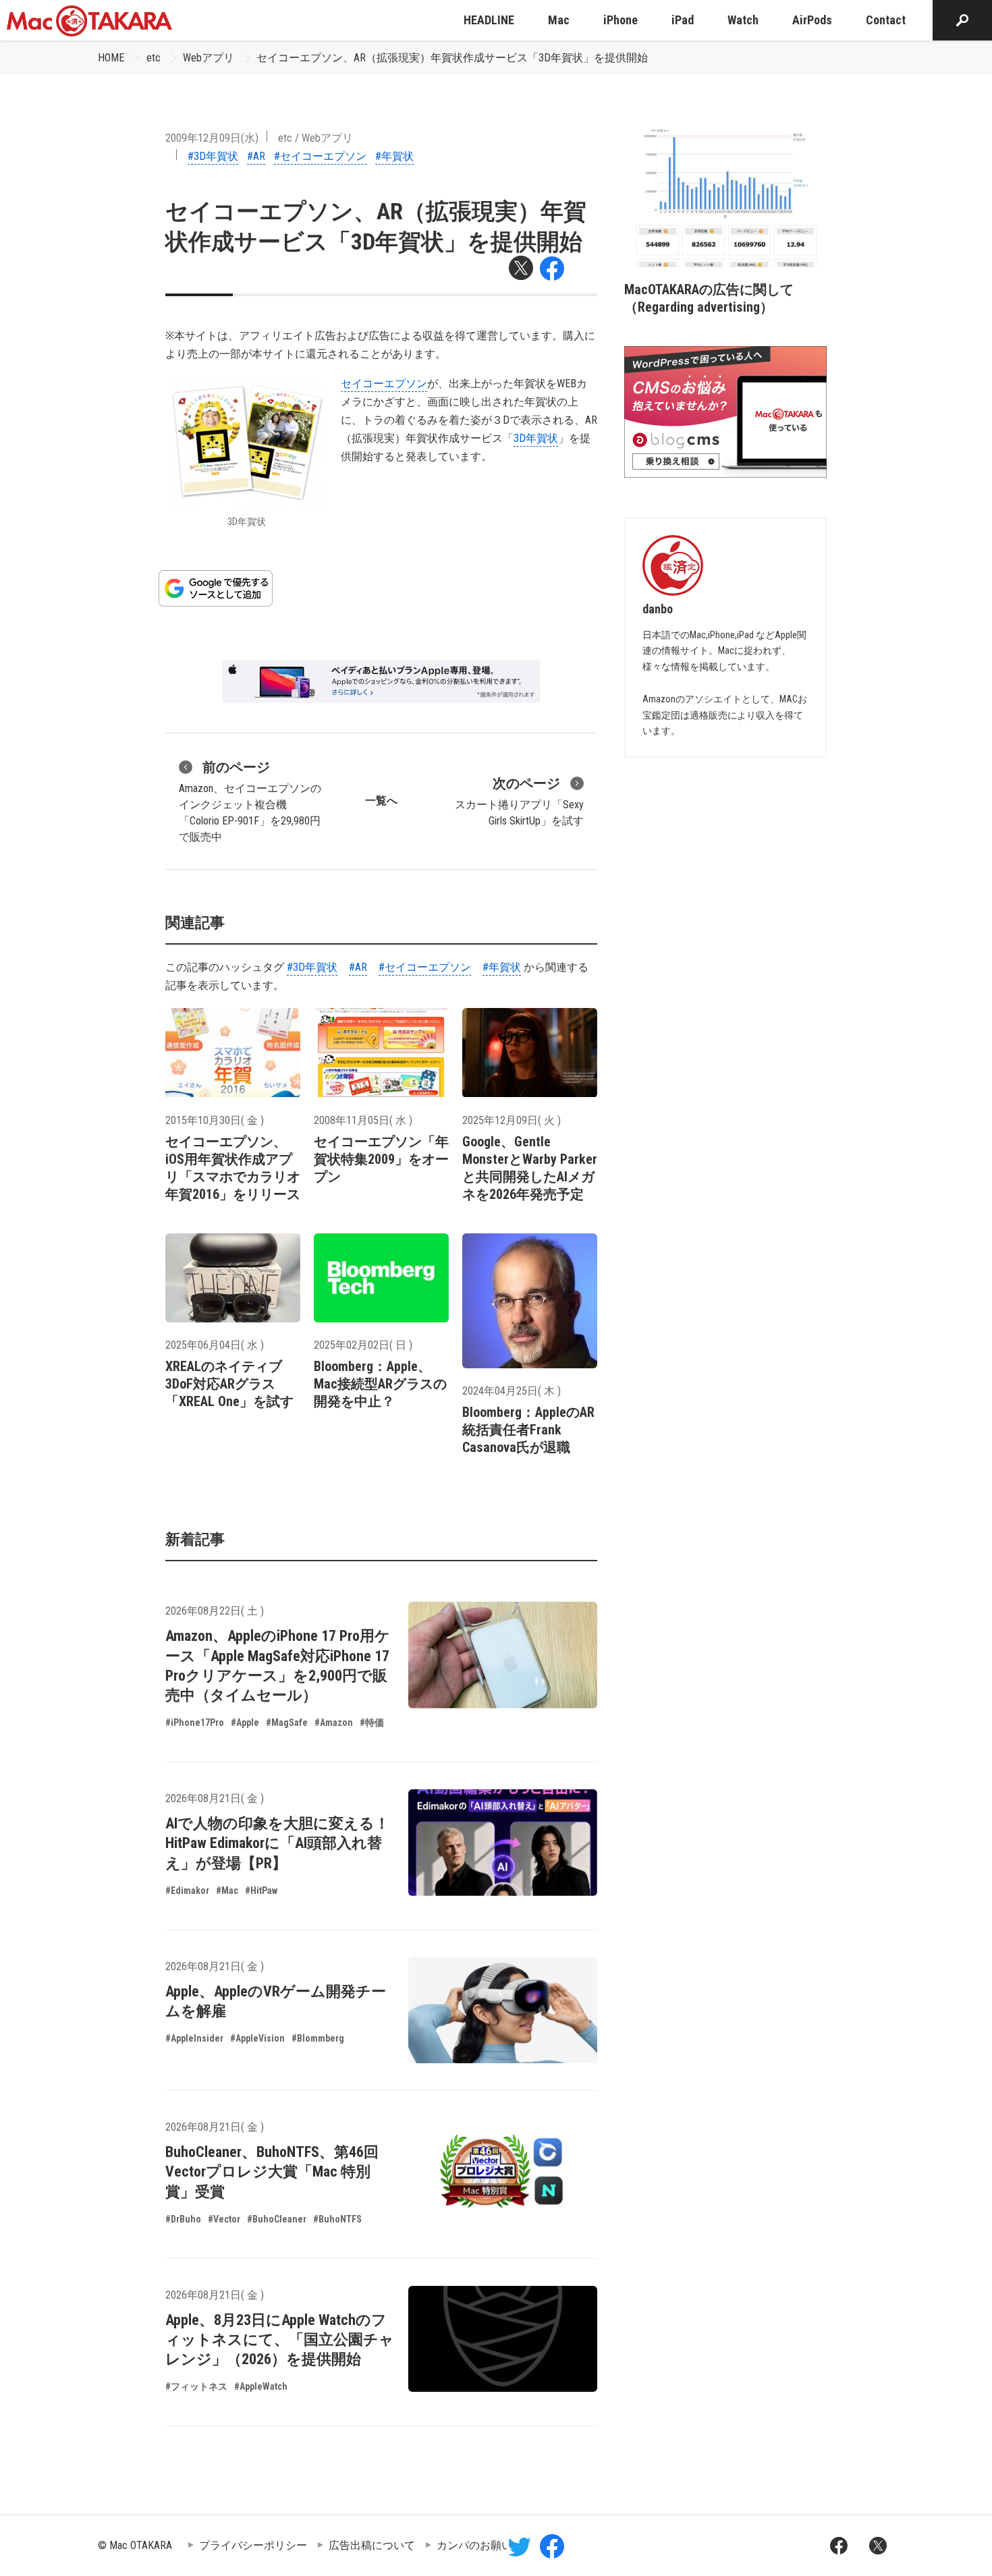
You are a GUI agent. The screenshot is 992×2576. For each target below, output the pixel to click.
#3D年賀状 (213, 156)
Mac (559, 20)
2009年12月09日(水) (212, 138)
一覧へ (381, 801)
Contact (886, 20)
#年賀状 (394, 156)
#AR (256, 156)
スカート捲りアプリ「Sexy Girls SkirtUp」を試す (519, 801)
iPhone (621, 20)
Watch (743, 20)
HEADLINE (489, 20)
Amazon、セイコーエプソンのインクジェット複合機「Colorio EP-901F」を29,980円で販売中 (250, 801)
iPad (683, 20)
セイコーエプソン (384, 384)
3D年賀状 (536, 438)
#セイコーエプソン (320, 156)
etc (154, 58)
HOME (111, 58)
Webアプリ (209, 58)
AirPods (812, 20)
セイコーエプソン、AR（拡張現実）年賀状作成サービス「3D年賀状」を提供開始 (452, 58)
